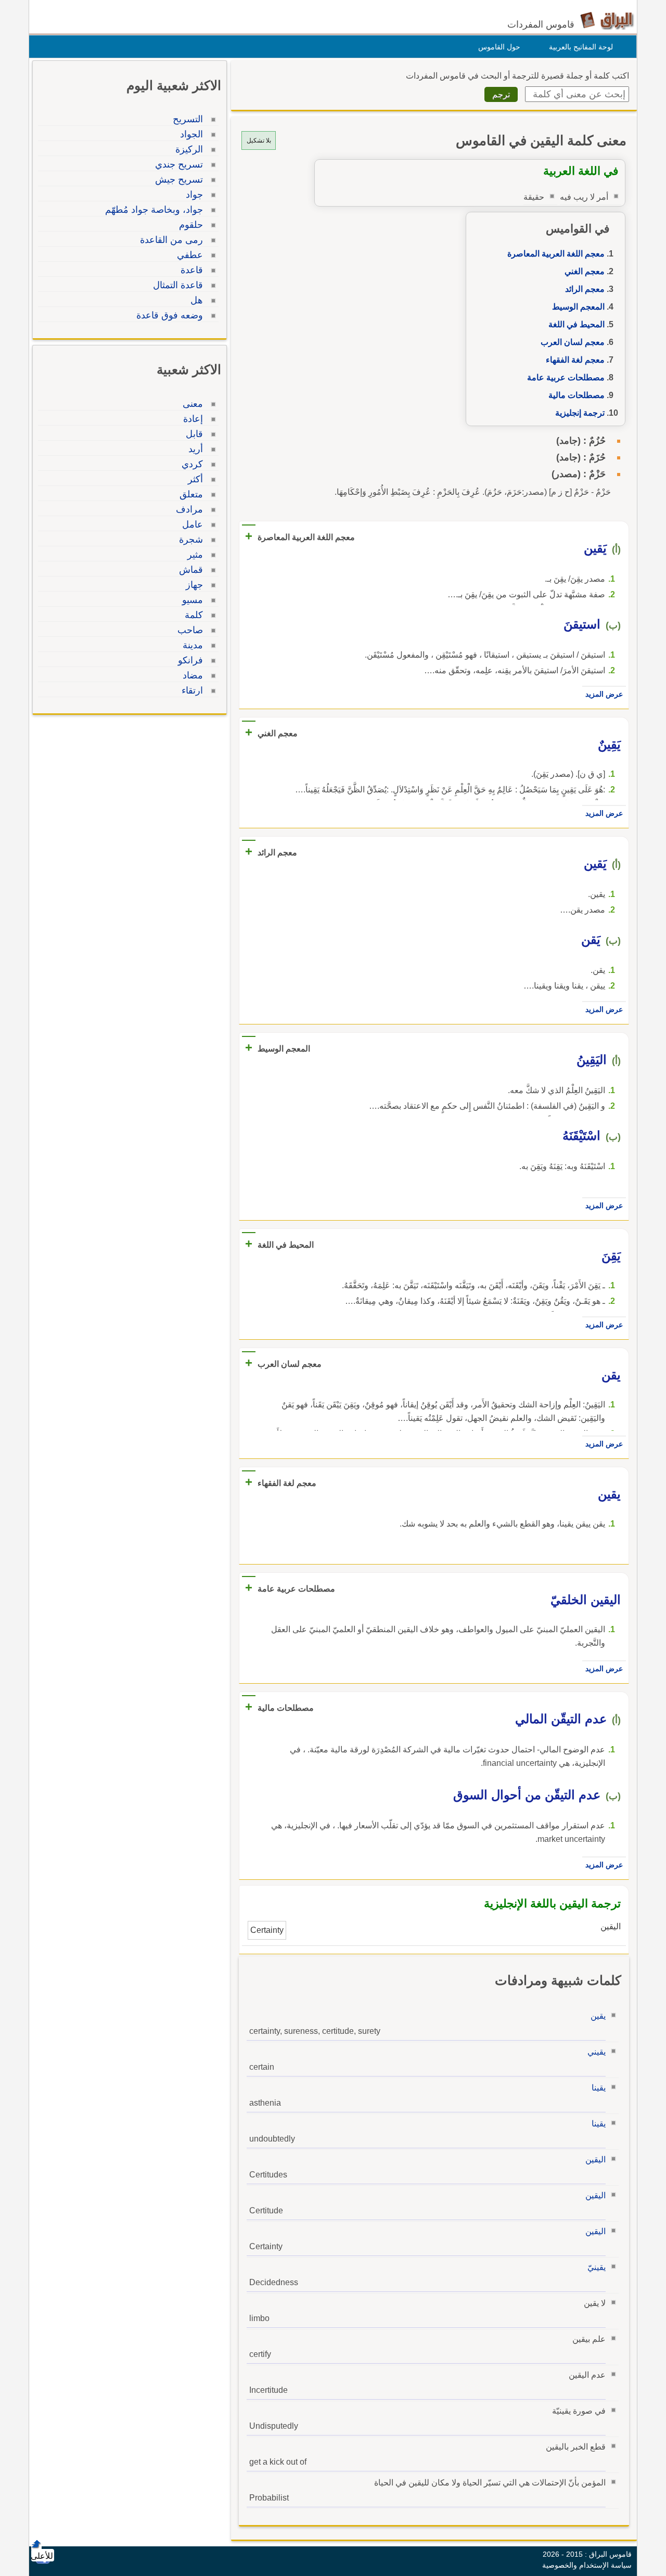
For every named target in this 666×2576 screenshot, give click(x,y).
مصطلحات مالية (577, 395)
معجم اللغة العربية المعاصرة (556, 254)
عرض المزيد (604, 694)
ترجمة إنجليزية (580, 413)
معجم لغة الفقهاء (575, 360)
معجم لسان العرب (573, 342)
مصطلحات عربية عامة (566, 377)
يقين (598, 2016)
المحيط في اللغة (577, 324)
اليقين (595, 2160)
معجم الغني (585, 271)
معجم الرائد (585, 289)
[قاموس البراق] (607, 20)
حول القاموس (499, 47)
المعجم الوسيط (578, 307)
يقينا (599, 2088)
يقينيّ (597, 2267)
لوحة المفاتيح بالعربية (581, 47)
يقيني (597, 2052)
